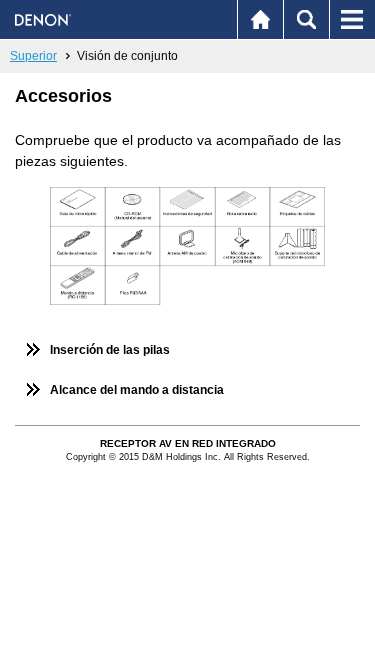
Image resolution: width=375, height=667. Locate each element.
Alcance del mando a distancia (137, 390)
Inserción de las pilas (110, 350)
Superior (33, 56)
